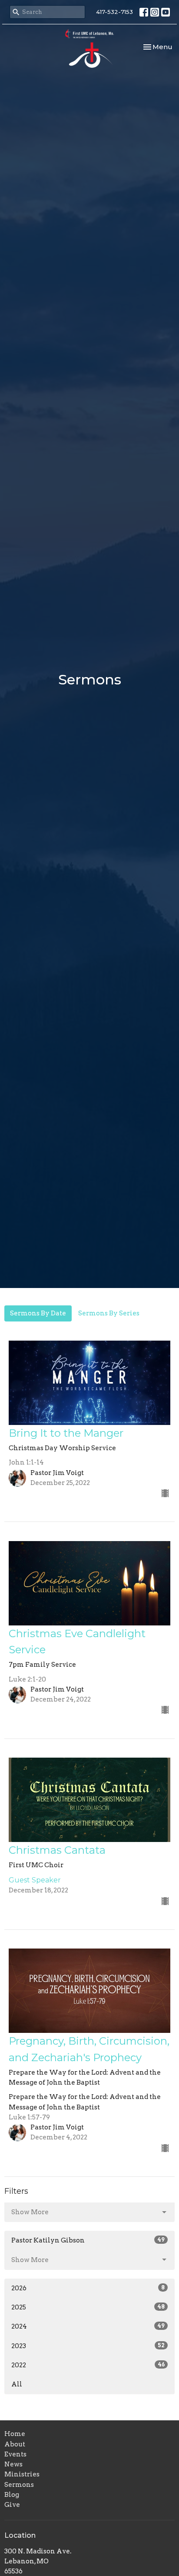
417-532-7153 (114, 12)
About (15, 2444)
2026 (88, 2288)
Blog (12, 2495)
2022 (88, 2365)
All (17, 2384)
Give (12, 2505)
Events (15, 2454)
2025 (88, 2307)
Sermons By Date (38, 1313)
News (13, 2464)
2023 (88, 2346)
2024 (88, 2326)
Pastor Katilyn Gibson (88, 2240)
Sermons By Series (109, 1313)
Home (15, 2434)
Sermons (19, 2485)
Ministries (22, 2474)
